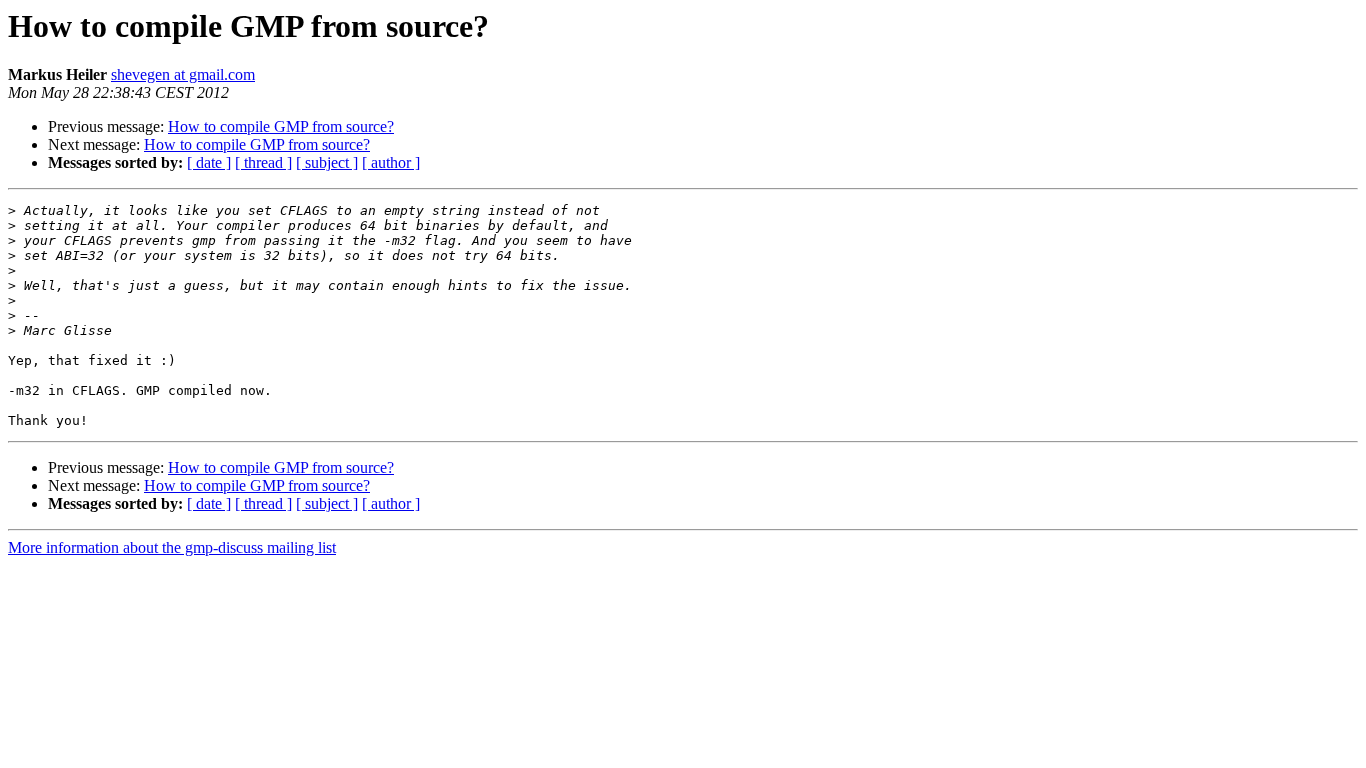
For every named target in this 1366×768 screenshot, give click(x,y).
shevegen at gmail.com (183, 74)
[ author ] (391, 162)
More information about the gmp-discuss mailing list (172, 547)
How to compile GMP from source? (281, 126)
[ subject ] (327, 162)
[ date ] (209, 162)
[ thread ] (263, 162)
